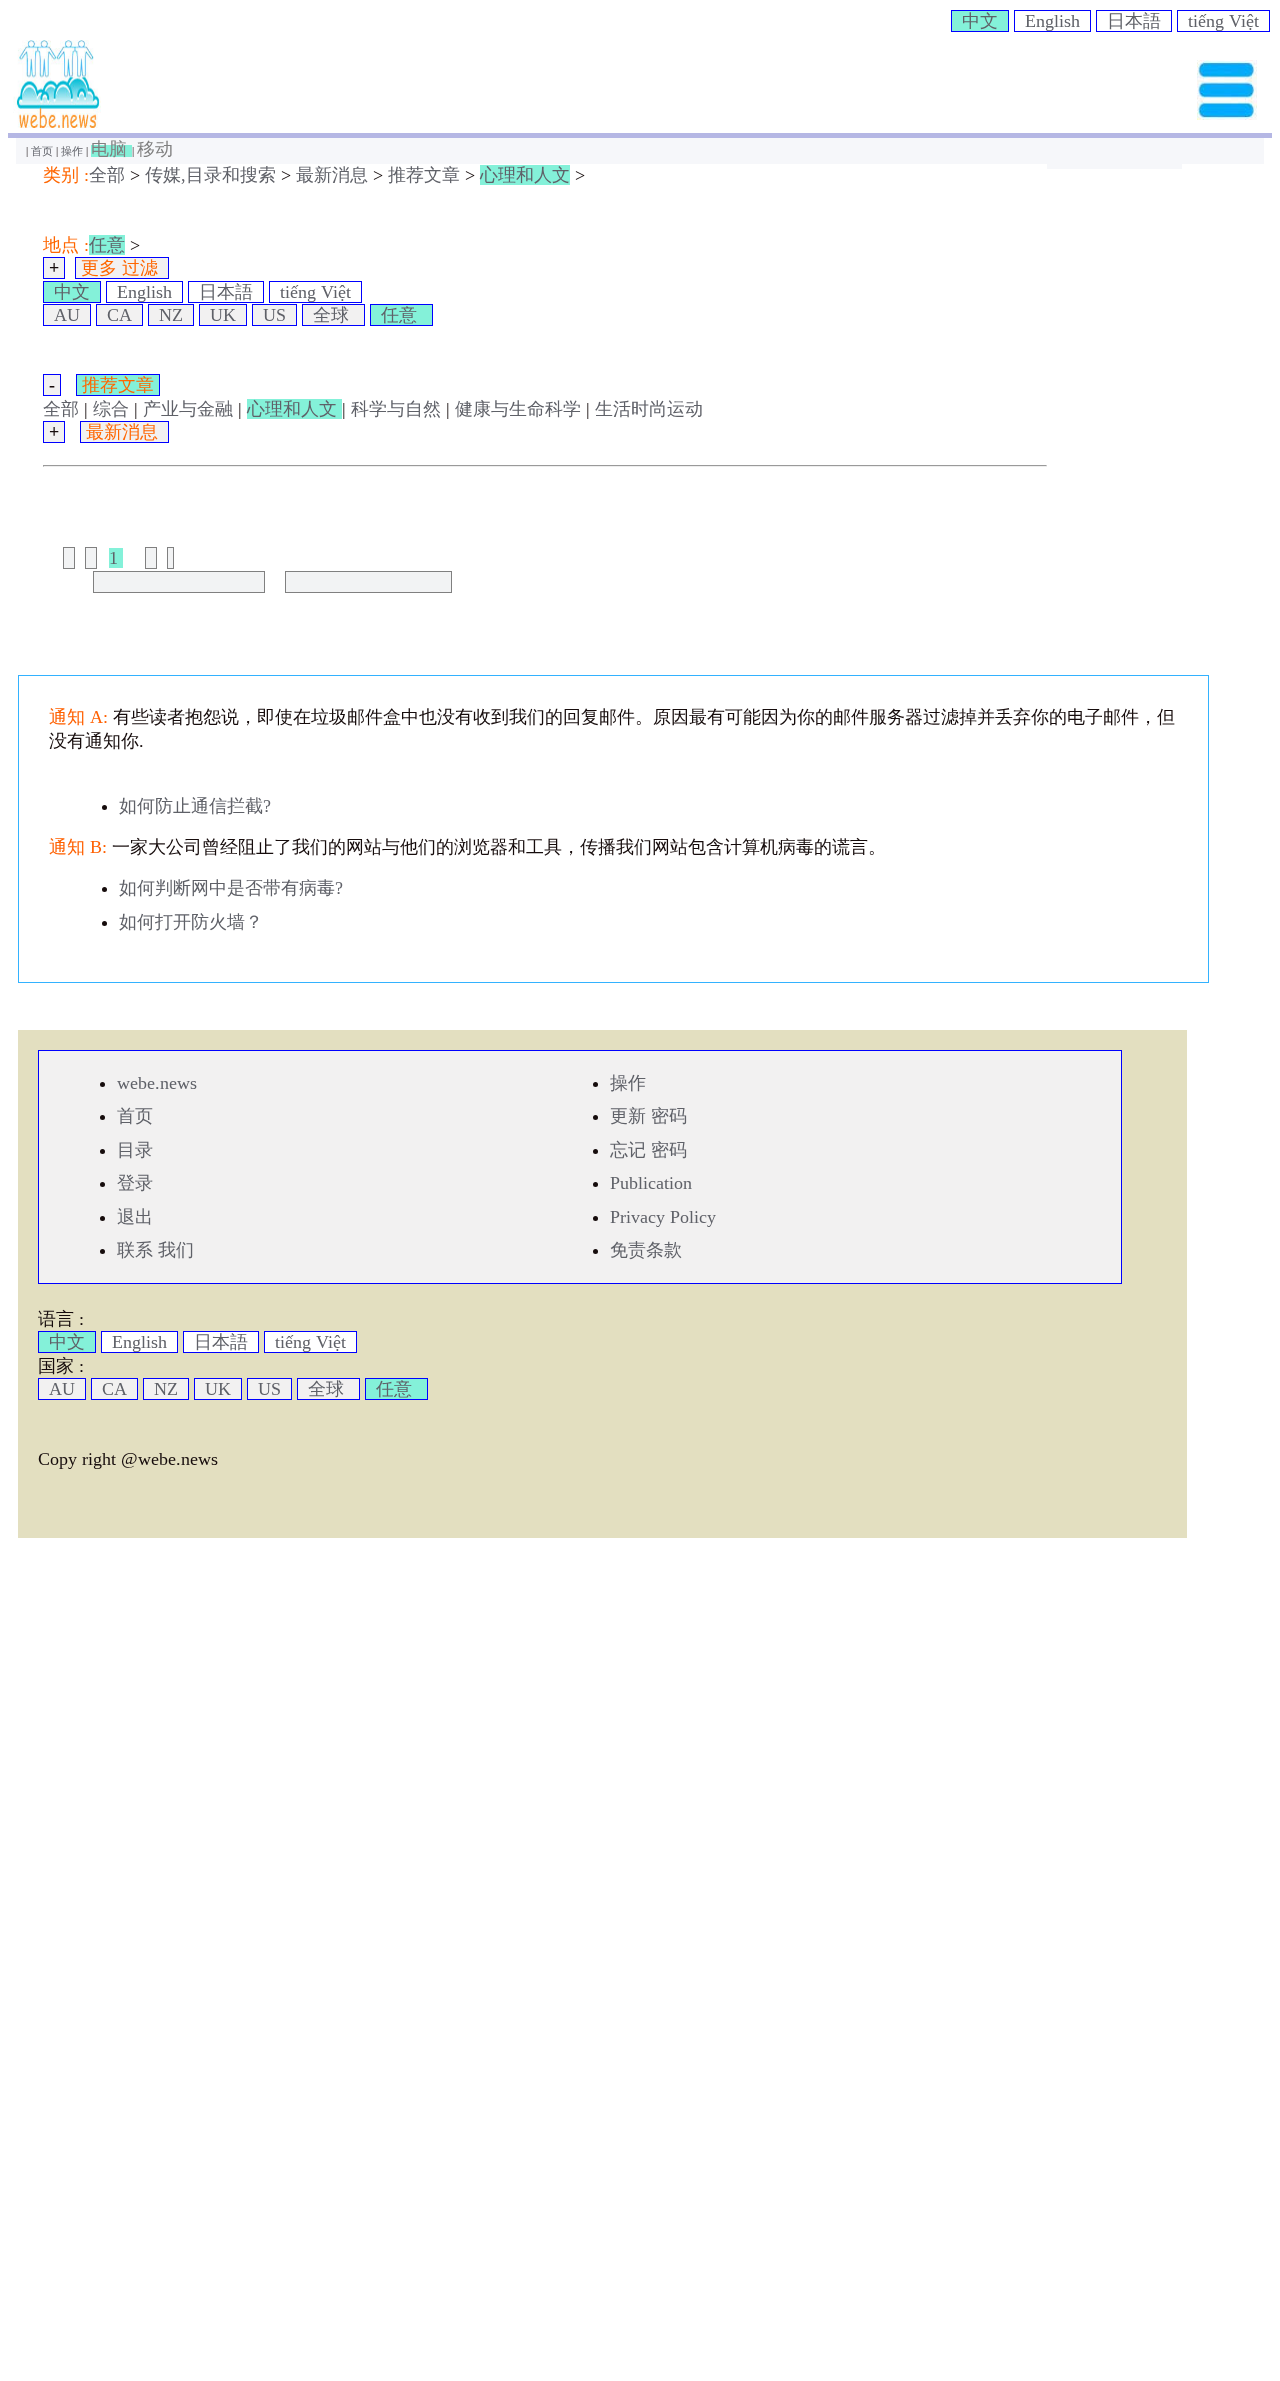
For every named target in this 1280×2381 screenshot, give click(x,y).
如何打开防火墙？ (191, 922)
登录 (135, 1183)
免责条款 (646, 1250)
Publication (651, 1183)
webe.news (157, 1083)
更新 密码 (648, 1116)
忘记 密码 (648, 1150)
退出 (135, 1217)
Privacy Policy (663, 1217)
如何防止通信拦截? (195, 806)
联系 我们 (155, 1250)
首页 (43, 151)
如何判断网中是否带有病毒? (231, 888)
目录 (135, 1150)
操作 (73, 151)
